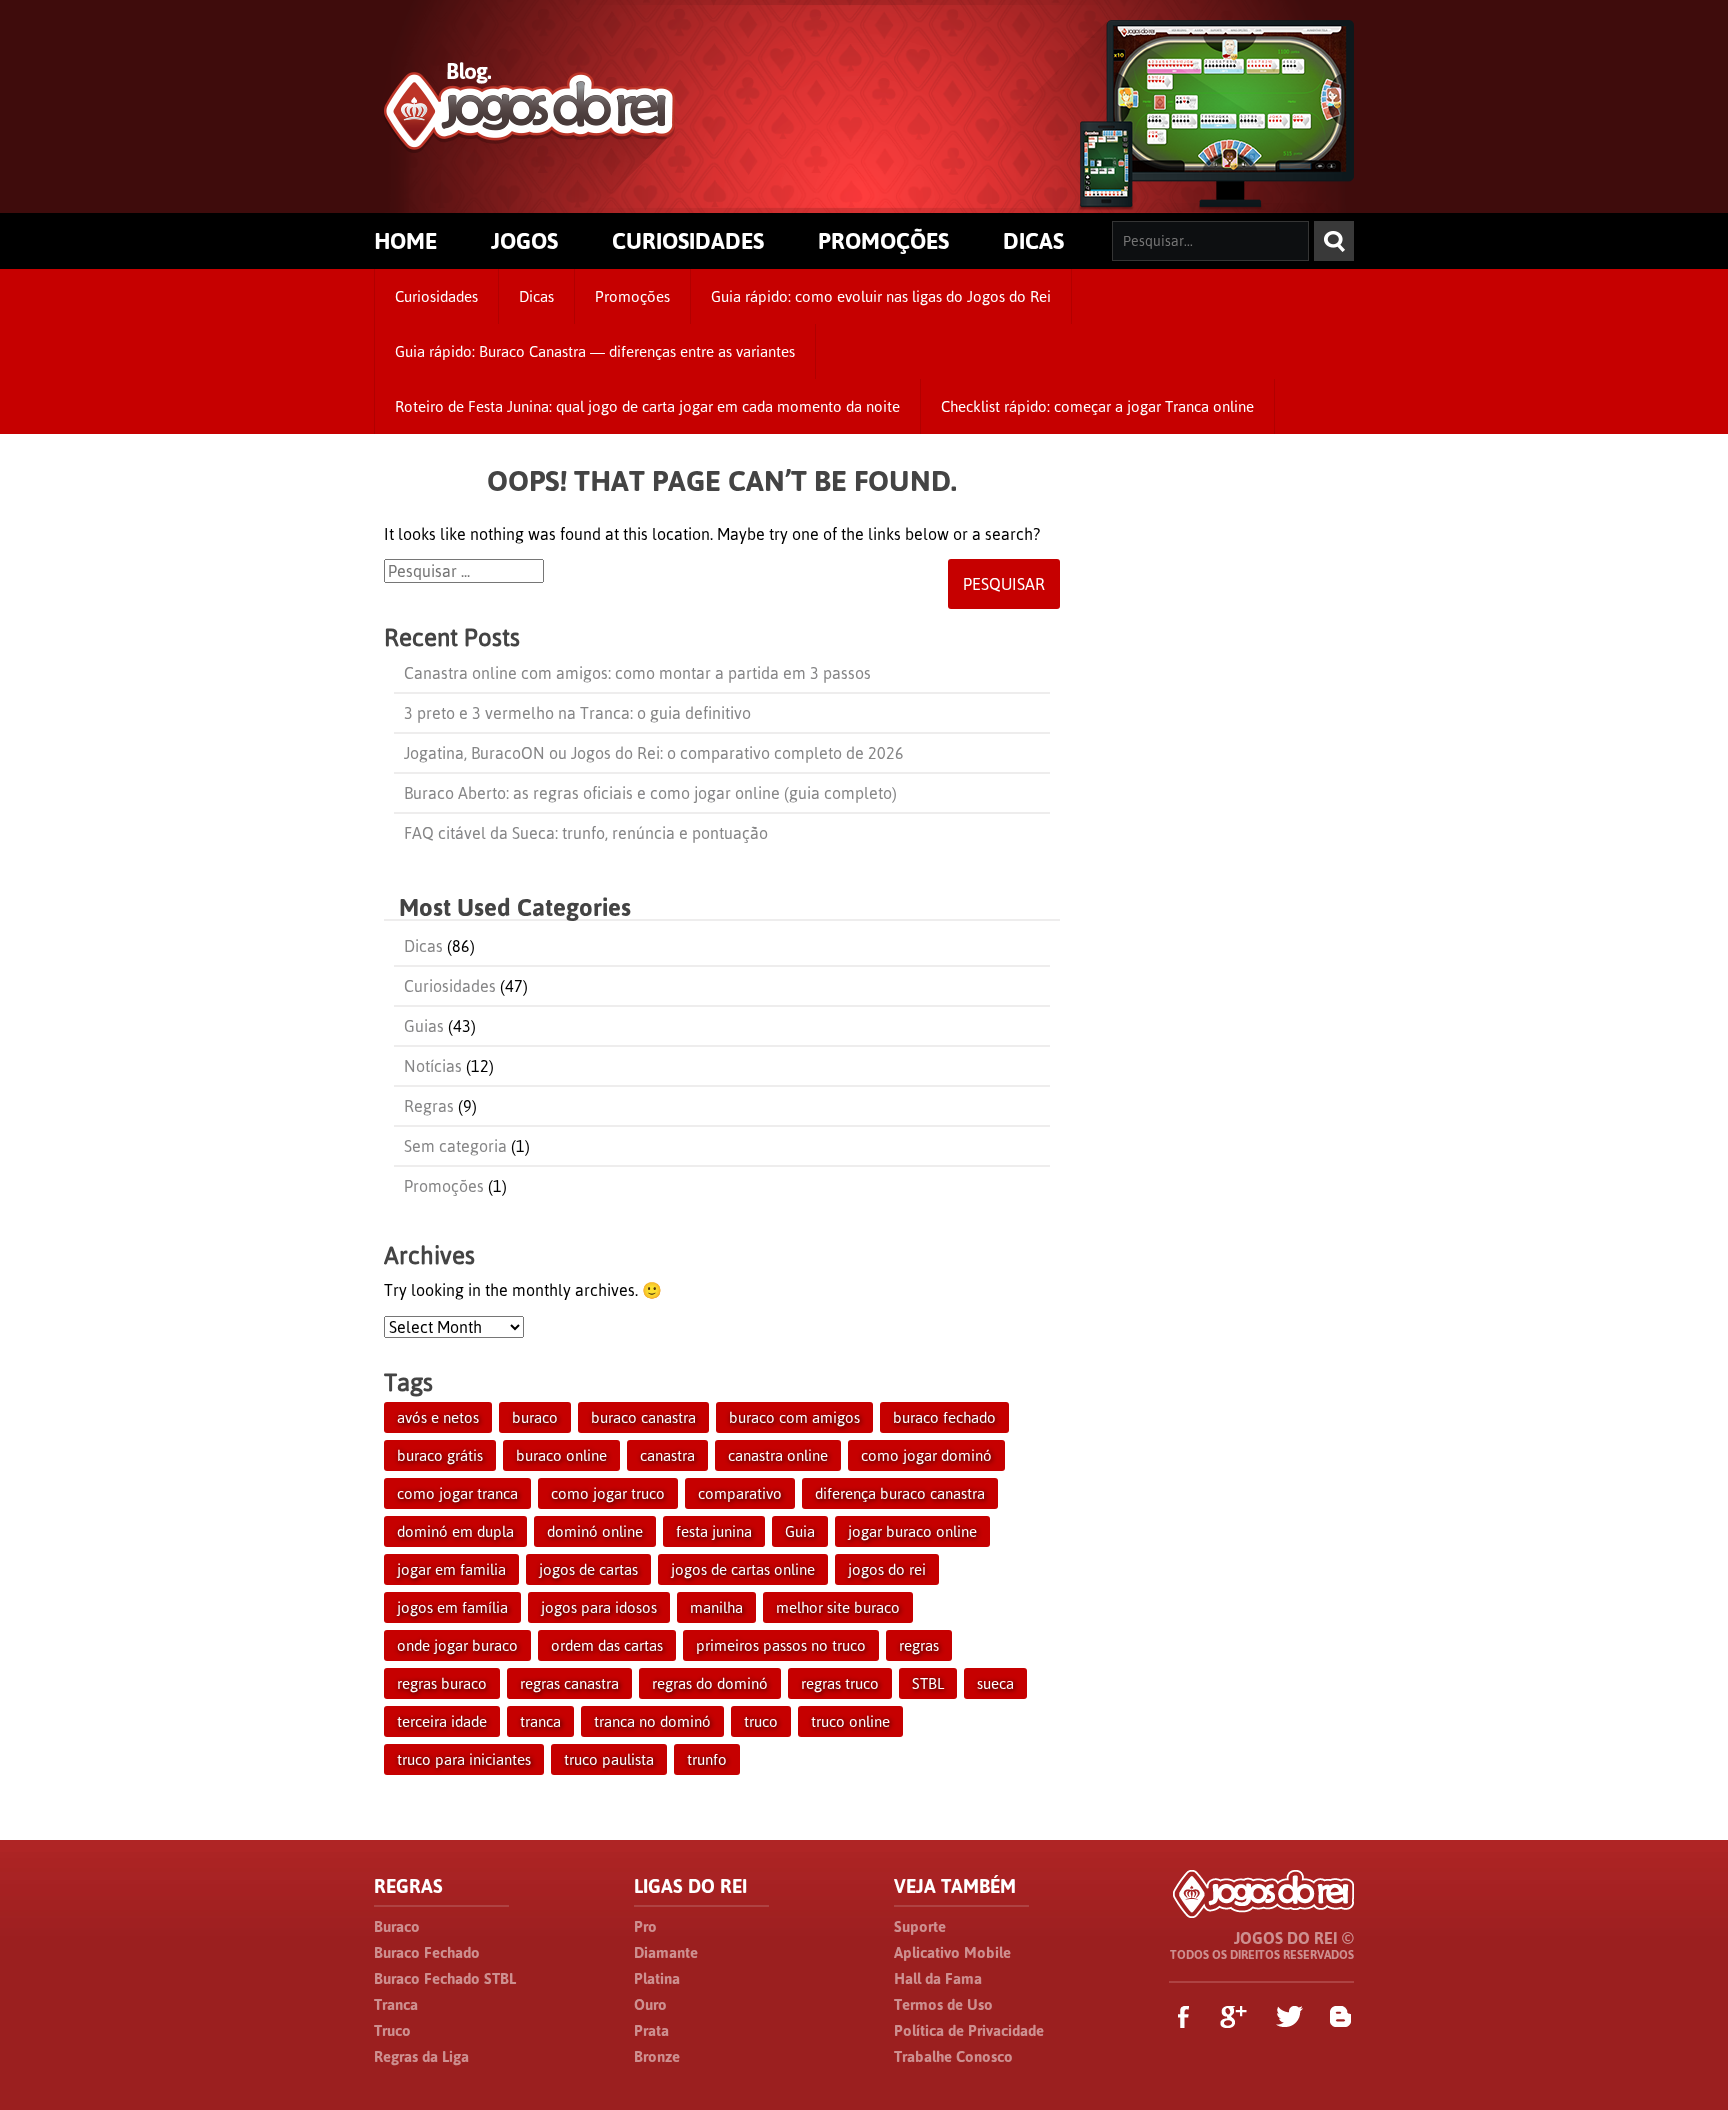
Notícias (433, 1066)
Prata (651, 2030)
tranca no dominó (652, 1721)
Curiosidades (436, 296)
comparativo (740, 1493)
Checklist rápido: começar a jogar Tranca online (1097, 406)
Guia (800, 1531)
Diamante (666, 1952)
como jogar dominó (926, 1455)
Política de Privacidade (969, 2030)
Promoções (632, 296)
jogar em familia (451, 1569)
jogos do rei (887, 1569)
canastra (667, 1455)
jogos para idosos (599, 1607)
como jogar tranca (457, 1493)
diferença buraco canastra (900, 1493)
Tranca (396, 2004)
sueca (995, 1683)
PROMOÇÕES (883, 241)
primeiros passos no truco (781, 1645)
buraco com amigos (794, 1417)
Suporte (920, 1926)
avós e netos (438, 1417)
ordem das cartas (607, 1645)
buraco (535, 1417)
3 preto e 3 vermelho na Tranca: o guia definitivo (577, 713)
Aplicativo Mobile (952, 1952)
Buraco (397, 1926)
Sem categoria (455, 1146)
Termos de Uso (943, 2004)
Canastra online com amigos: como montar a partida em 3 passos (637, 673)
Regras (429, 1106)
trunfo (707, 1759)
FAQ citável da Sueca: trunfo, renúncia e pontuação (586, 833)
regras (919, 1645)
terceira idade (442, 1721)
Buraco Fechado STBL (445, 1978)
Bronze (657, 2056)
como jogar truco (608, 1493)
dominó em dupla (455, 1531)
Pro (645, 1926)
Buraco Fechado (427, 1952)
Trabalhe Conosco (953, 2056)
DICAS (1033, 241)
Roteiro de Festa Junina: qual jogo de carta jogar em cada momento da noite (647, 406)
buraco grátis (440, 1455)
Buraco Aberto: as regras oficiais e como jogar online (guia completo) (650, 793)
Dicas (536, 296)
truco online (850, 1721)
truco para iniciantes (464, 1759)
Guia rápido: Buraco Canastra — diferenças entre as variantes (595, 351)
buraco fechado (944, 1417)
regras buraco (442, 1683)
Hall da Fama (938, 1978)
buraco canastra (643, 1417)
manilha (716, 1607)
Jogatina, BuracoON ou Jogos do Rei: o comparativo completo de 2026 (654, 753)
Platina (657, 1978)
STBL (928, 1683)
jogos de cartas (588, 1569)
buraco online (561, 1455)
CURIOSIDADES (688, 241)
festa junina (714, 1531)
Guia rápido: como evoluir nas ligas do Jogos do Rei (881, 296)
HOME (405, 241)
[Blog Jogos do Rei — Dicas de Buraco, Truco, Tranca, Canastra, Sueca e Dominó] (529, 141)
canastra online (778, 1455)
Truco (392, 2030)
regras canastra (569, 1683)
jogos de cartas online (743, 1569)
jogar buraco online (912, 1531)
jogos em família (452, 1607)
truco (761, 1721)
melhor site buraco (838, 1607)
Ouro (650, 2004)
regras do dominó (710, 1683)
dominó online (595, 1531)
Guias (424, 1026)
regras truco (840, 1683)
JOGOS (524, 241)
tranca (540, 1721)
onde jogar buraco (457, 1645)
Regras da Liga (421, 2056)
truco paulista (609, 1759)
